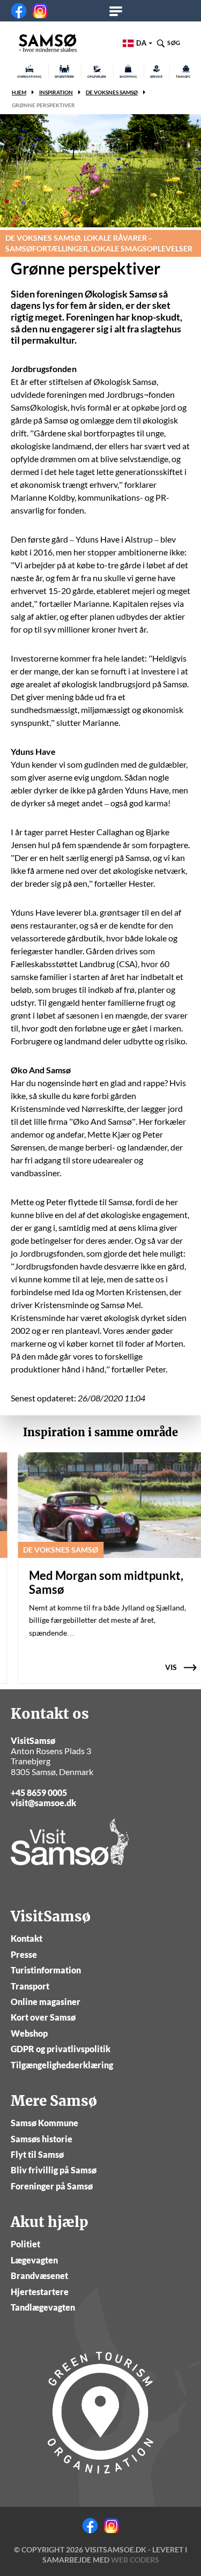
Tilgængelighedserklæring (62, 2065)
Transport (30, 1986)
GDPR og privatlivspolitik (61, 2049)
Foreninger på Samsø (52, 2186)
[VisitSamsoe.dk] (48, 43)
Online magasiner (46, 2002)
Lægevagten (34, 2260)
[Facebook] (19, 11)
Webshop (29, 2033)
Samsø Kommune (44, 2123)
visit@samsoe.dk (43, 1803)
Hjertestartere (40, 2292)
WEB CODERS (135, 2560)
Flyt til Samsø (37, 2154)
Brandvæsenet (39, 2276)
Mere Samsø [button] (119, 11)
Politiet (25, 2244)
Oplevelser (97, 76)
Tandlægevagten (43, 2307)
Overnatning (29, 76)
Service (156, 76)
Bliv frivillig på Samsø (54, 2170)
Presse (24, 1954)
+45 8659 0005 (39, 1792)
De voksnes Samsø (112, 92)
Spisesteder (64, 76)
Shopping (128, 76)
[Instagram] (40, 11)
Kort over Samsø (43, 2017)
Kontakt (27, 1938)
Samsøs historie (42, 2139)
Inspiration (56, 92)
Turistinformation (46, 1970)
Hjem (19, 92)
